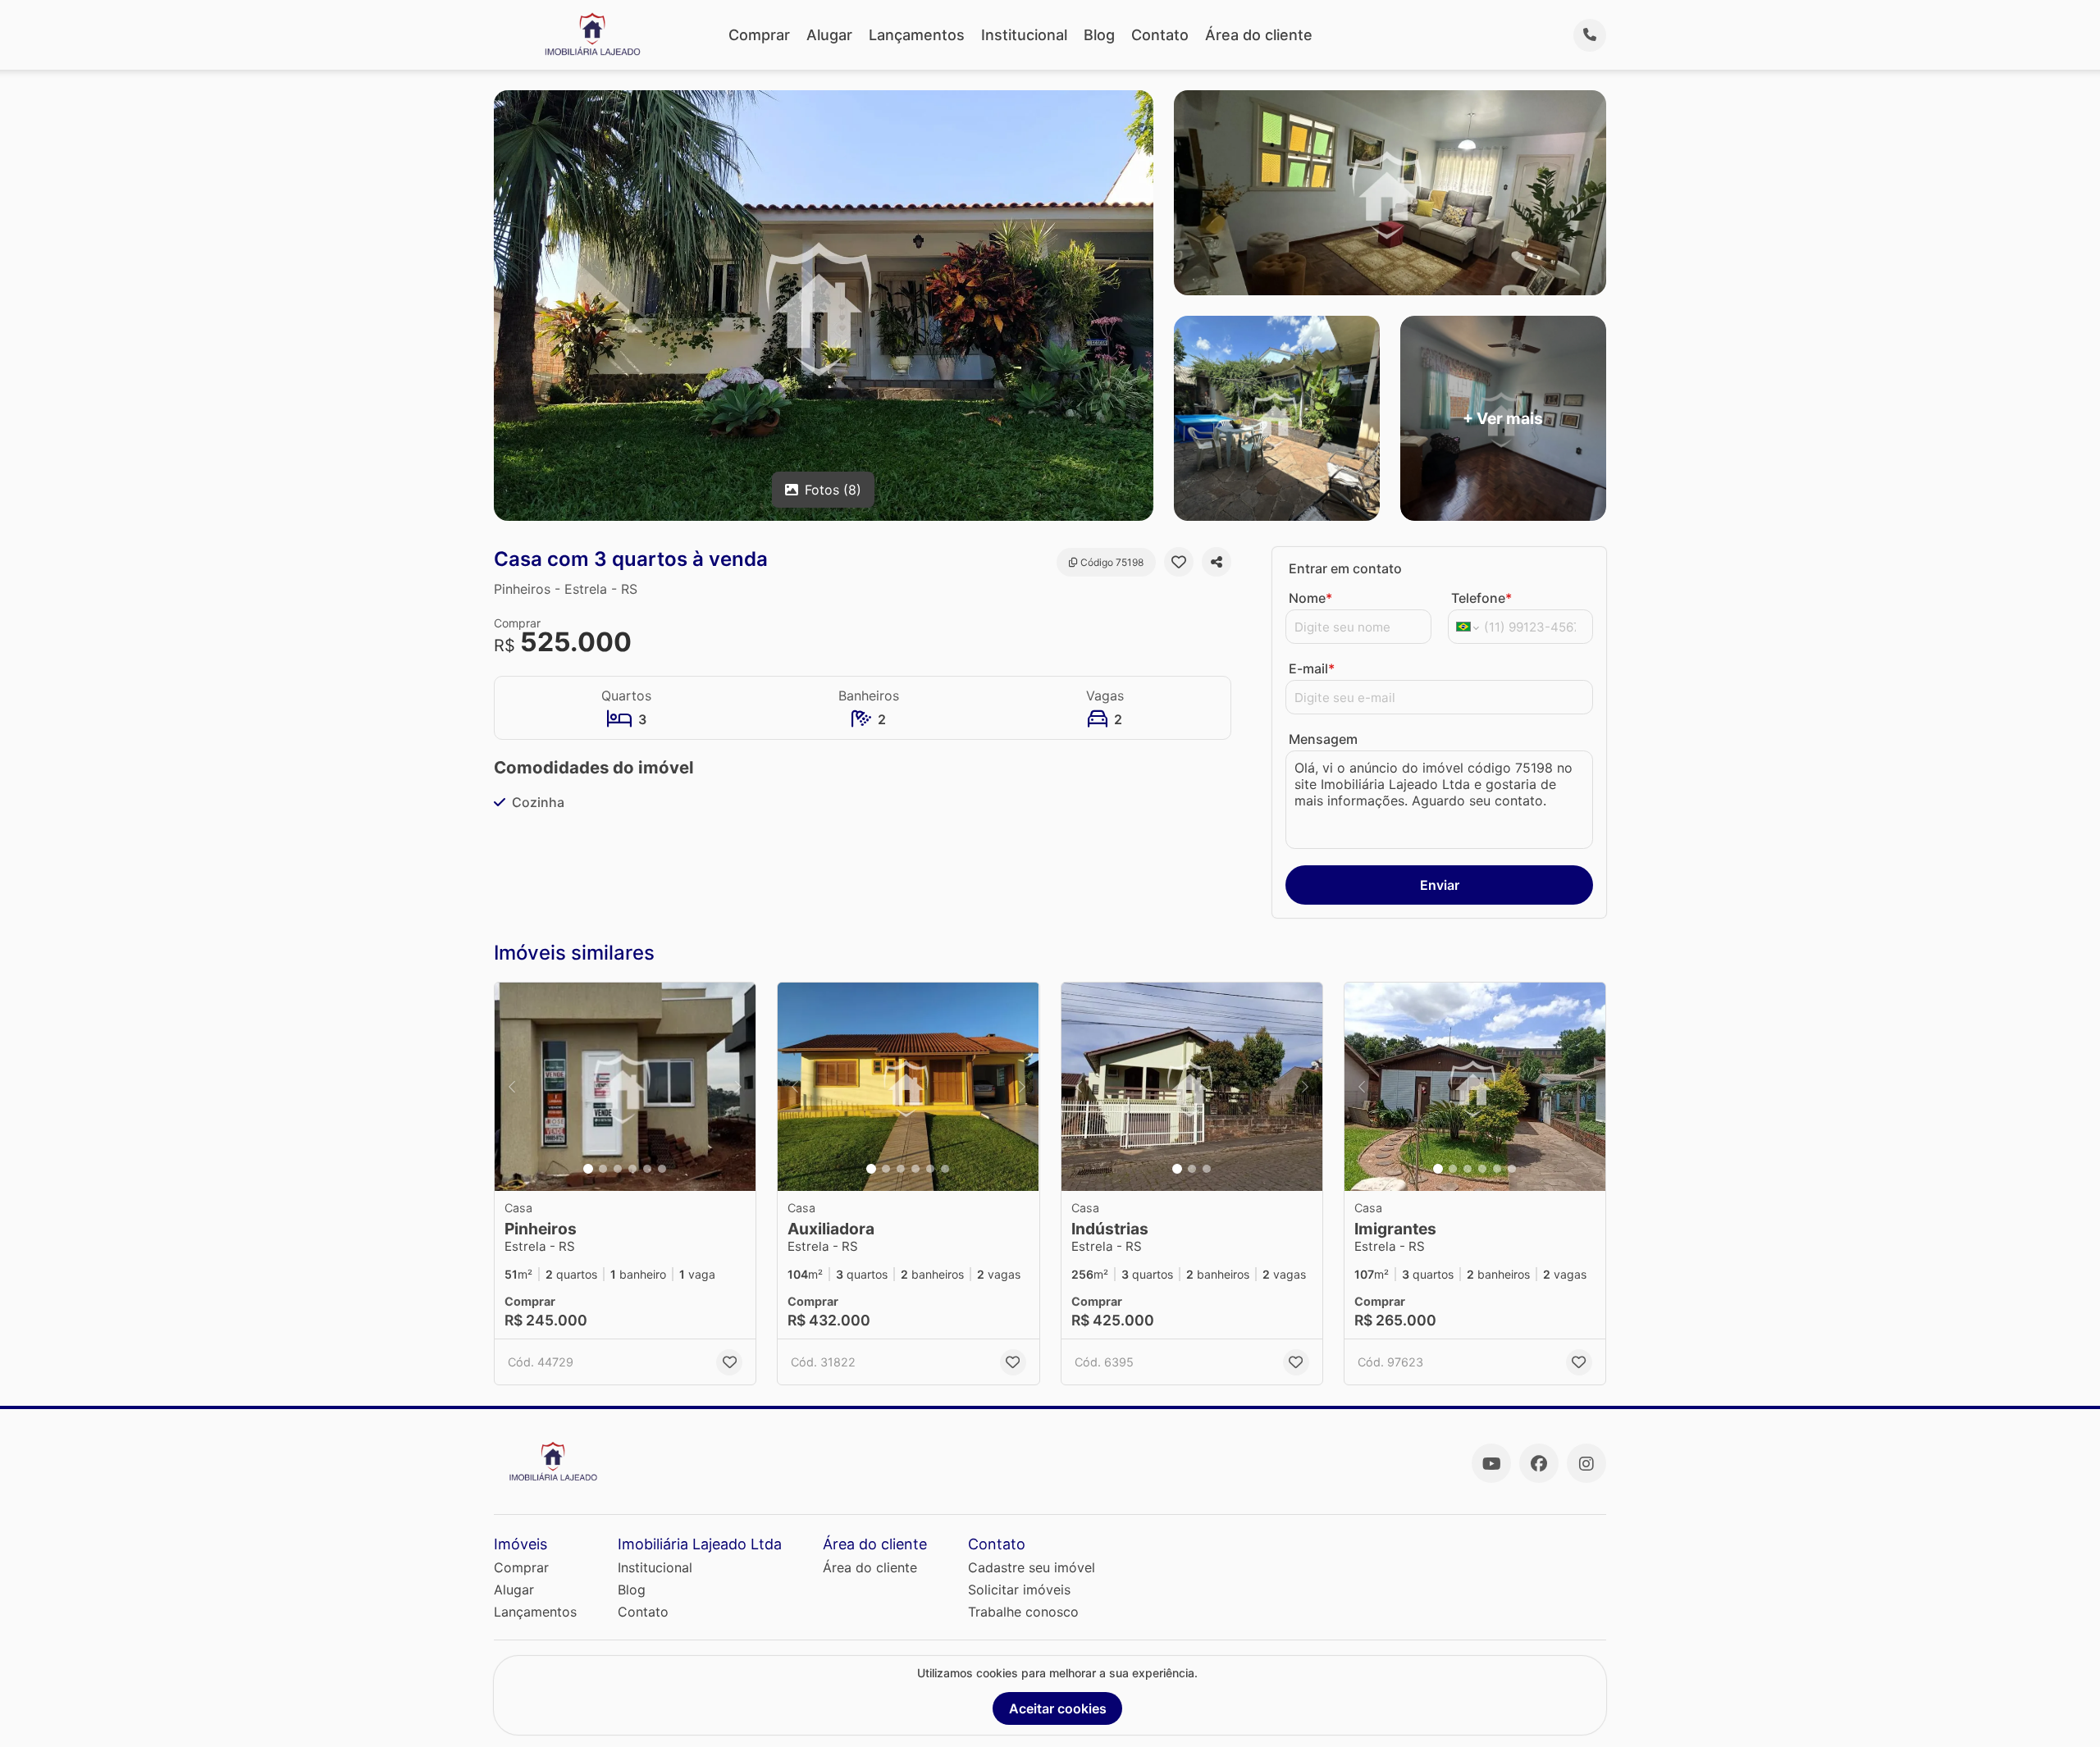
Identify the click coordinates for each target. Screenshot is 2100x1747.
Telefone (1481, 598)
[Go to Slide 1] (588, 1169)
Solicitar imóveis (1019, 1590)
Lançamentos (917, 35)
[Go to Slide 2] (603, 1169)
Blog (1099, 35)
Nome (1310, 598)
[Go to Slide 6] (662, 1169)
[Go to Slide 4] (632, 1169)
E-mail (1312, 668)
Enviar (1440, 885)
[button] (625, 1087)
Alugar (829, 35)
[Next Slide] (738, 1087)
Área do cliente (1259, 35)
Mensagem (1323, 739)
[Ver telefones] (1590, 35)
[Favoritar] (1179, 562)
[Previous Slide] (512, 1087)
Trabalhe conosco (1023, 1612)
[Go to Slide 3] (618, 1169)
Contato (1160, 35)
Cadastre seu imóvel (1032, 1567)
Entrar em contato (1345, 568)
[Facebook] (1539, 1463)
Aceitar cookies (1058, 1708)
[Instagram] (1586, 1463)
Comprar (759, 35)
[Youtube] (1491, 1463)
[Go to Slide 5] (647, 1169)
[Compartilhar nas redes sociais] (1217, 562)
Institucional (1024, 35)
